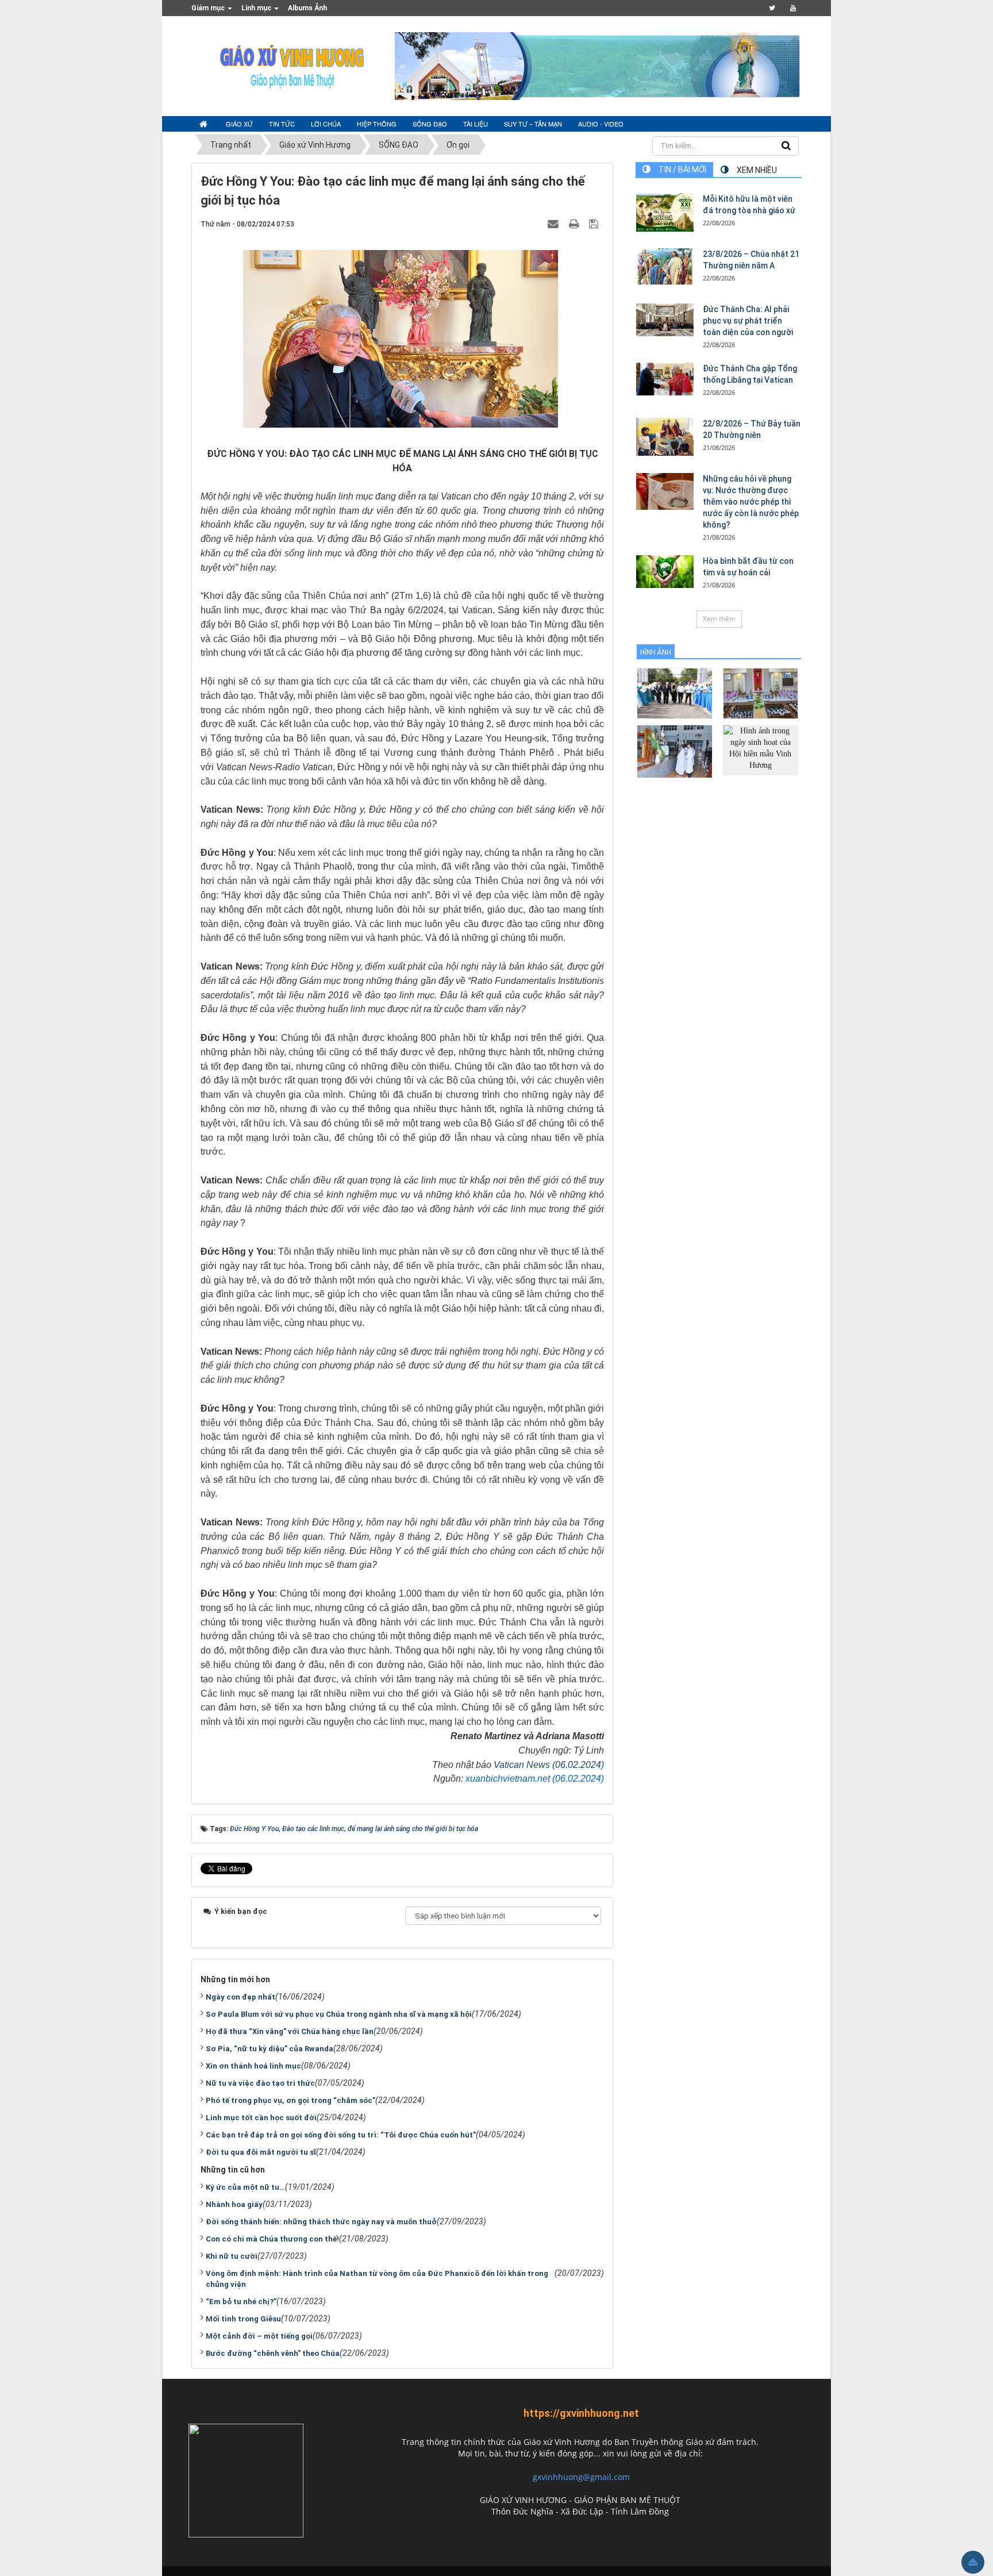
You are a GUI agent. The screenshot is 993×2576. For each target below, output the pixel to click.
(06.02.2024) (577, 1765)
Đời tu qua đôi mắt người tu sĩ (261, 2152)
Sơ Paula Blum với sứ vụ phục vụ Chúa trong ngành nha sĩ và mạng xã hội (339, 2014)
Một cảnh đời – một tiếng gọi (259, 2336)
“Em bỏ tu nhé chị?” (241, 2302)
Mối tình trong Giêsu (243, 2319)
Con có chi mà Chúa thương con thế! (272, 2239)
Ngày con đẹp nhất (240, 1997)
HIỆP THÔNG (377, 124)
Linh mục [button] (257, 8)
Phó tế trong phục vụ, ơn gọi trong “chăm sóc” (290, 2100)
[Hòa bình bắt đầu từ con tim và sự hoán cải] (665, 571)
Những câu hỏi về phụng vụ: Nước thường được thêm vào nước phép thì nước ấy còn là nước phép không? (751, 502)
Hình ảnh (656, 652)
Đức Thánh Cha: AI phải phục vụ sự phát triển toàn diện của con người (748, 321)
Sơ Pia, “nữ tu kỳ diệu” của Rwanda (270, 2049)
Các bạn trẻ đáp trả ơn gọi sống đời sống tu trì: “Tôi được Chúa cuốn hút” (341, 2135)
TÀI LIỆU (476, 124)
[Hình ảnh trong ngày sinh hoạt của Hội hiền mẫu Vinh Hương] (761, 749)
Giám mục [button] (209, 8)
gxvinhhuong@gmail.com (581, 2477)
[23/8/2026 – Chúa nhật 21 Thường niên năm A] (665, 266)
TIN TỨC (282, 124)
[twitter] (772, 8)
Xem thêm (719, 619)
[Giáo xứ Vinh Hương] (292, 66)
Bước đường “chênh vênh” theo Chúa (273, 2353)
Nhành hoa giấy (234, 2204)
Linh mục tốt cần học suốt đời (261, 2118)
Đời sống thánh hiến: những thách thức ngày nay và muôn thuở (321, 2222)
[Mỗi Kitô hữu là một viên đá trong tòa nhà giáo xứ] (665, 212)
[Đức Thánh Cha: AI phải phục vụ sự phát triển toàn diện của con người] (665, 320)
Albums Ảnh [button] (307, 8)
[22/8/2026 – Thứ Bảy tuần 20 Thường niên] (665, 437)
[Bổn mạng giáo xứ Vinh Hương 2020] (674, 751)
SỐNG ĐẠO (430, 124)
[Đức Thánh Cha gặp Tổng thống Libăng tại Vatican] (665, 379)
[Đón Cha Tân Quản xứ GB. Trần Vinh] (674, 693)
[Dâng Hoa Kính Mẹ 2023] (761, 693)
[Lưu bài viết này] (595, 224)
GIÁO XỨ (239, 124)
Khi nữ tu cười (232, 2256)
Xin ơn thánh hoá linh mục (253, 2066)
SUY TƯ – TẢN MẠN (533, 124)
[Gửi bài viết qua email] (555, 224)
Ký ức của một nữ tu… (245, 2187)
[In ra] (575, 224)
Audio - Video (601, 124)
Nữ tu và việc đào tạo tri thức (260, 2083)
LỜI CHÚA (326, 124)
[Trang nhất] (205, 124)
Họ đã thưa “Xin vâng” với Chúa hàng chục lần (290, 2031)
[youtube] (793, 8)
